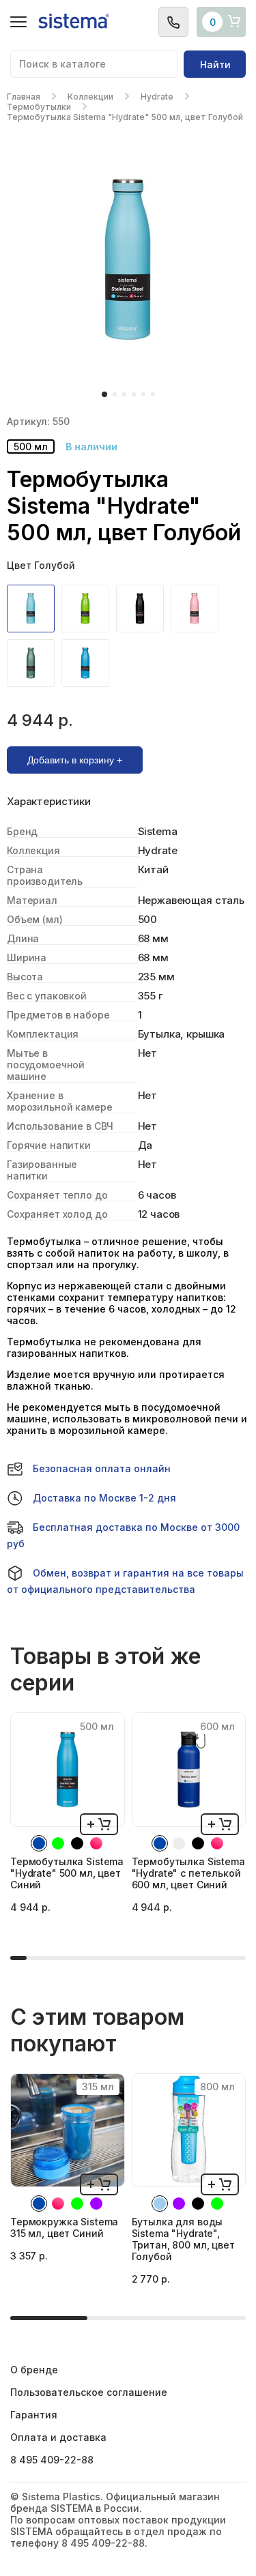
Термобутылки (39, 107)
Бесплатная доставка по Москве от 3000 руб (123, 1535)
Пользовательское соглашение (89, 2392)
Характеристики (49, 802)
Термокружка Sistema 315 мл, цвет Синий (64, 2227)
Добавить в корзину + (75, 760)
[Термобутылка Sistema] (34, 609)
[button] (104, 394)
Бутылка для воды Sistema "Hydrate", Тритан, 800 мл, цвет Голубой (183, 2239)
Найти (215, 64)
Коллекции (90, 97)
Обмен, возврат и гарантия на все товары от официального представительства (125, 1581)
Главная (24, 97)
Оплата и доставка (58, 2437)
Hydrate (157, 97)
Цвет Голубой (41, 565)
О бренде (34, 2370)
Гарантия (34, 2415)
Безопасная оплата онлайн (102, 1468)
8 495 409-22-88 (52, 2460)
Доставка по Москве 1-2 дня (104, 1498)
